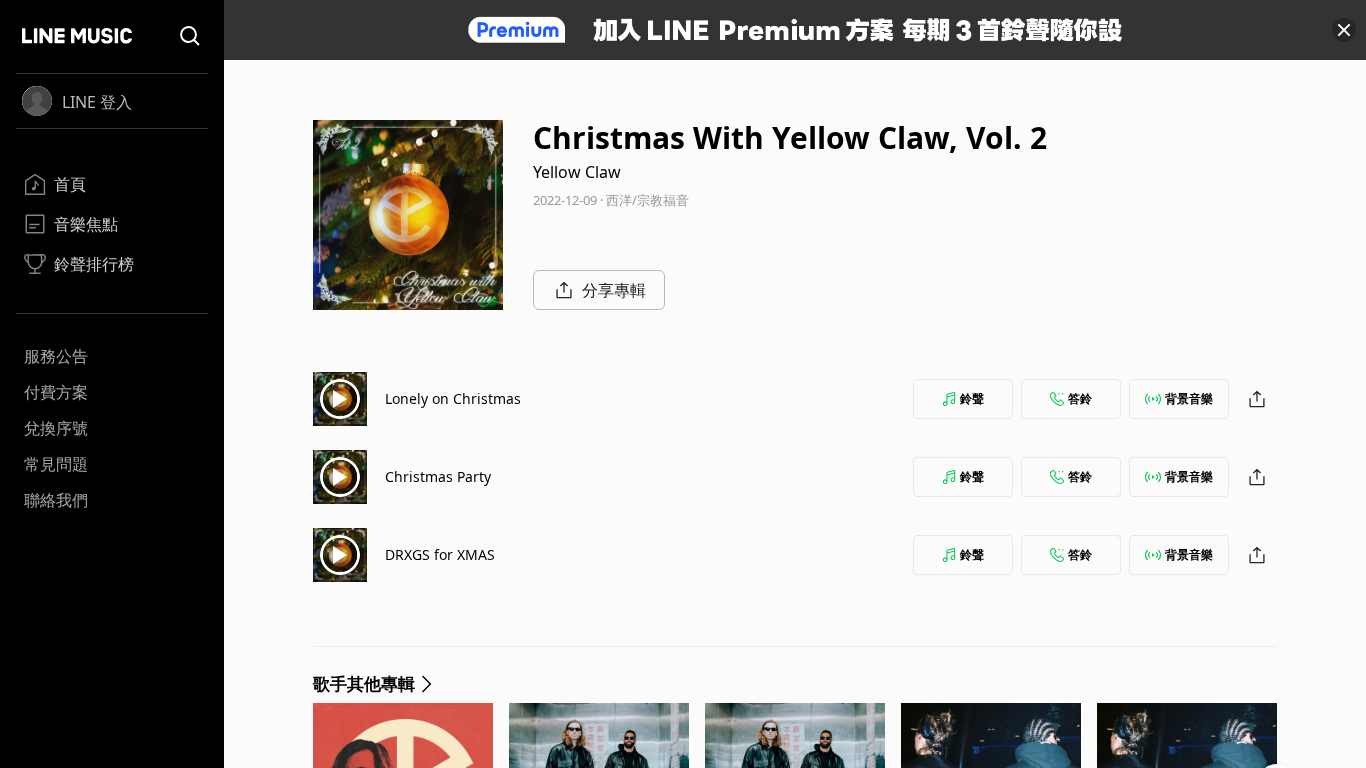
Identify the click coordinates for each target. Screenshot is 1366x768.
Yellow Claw (577, 172)
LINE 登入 (97, 102)
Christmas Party (438, 476)
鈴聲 (972, 398)
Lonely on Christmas (453, 398)
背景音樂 (1189, 398)
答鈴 (1080, 398)
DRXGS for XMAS (440, 554)
